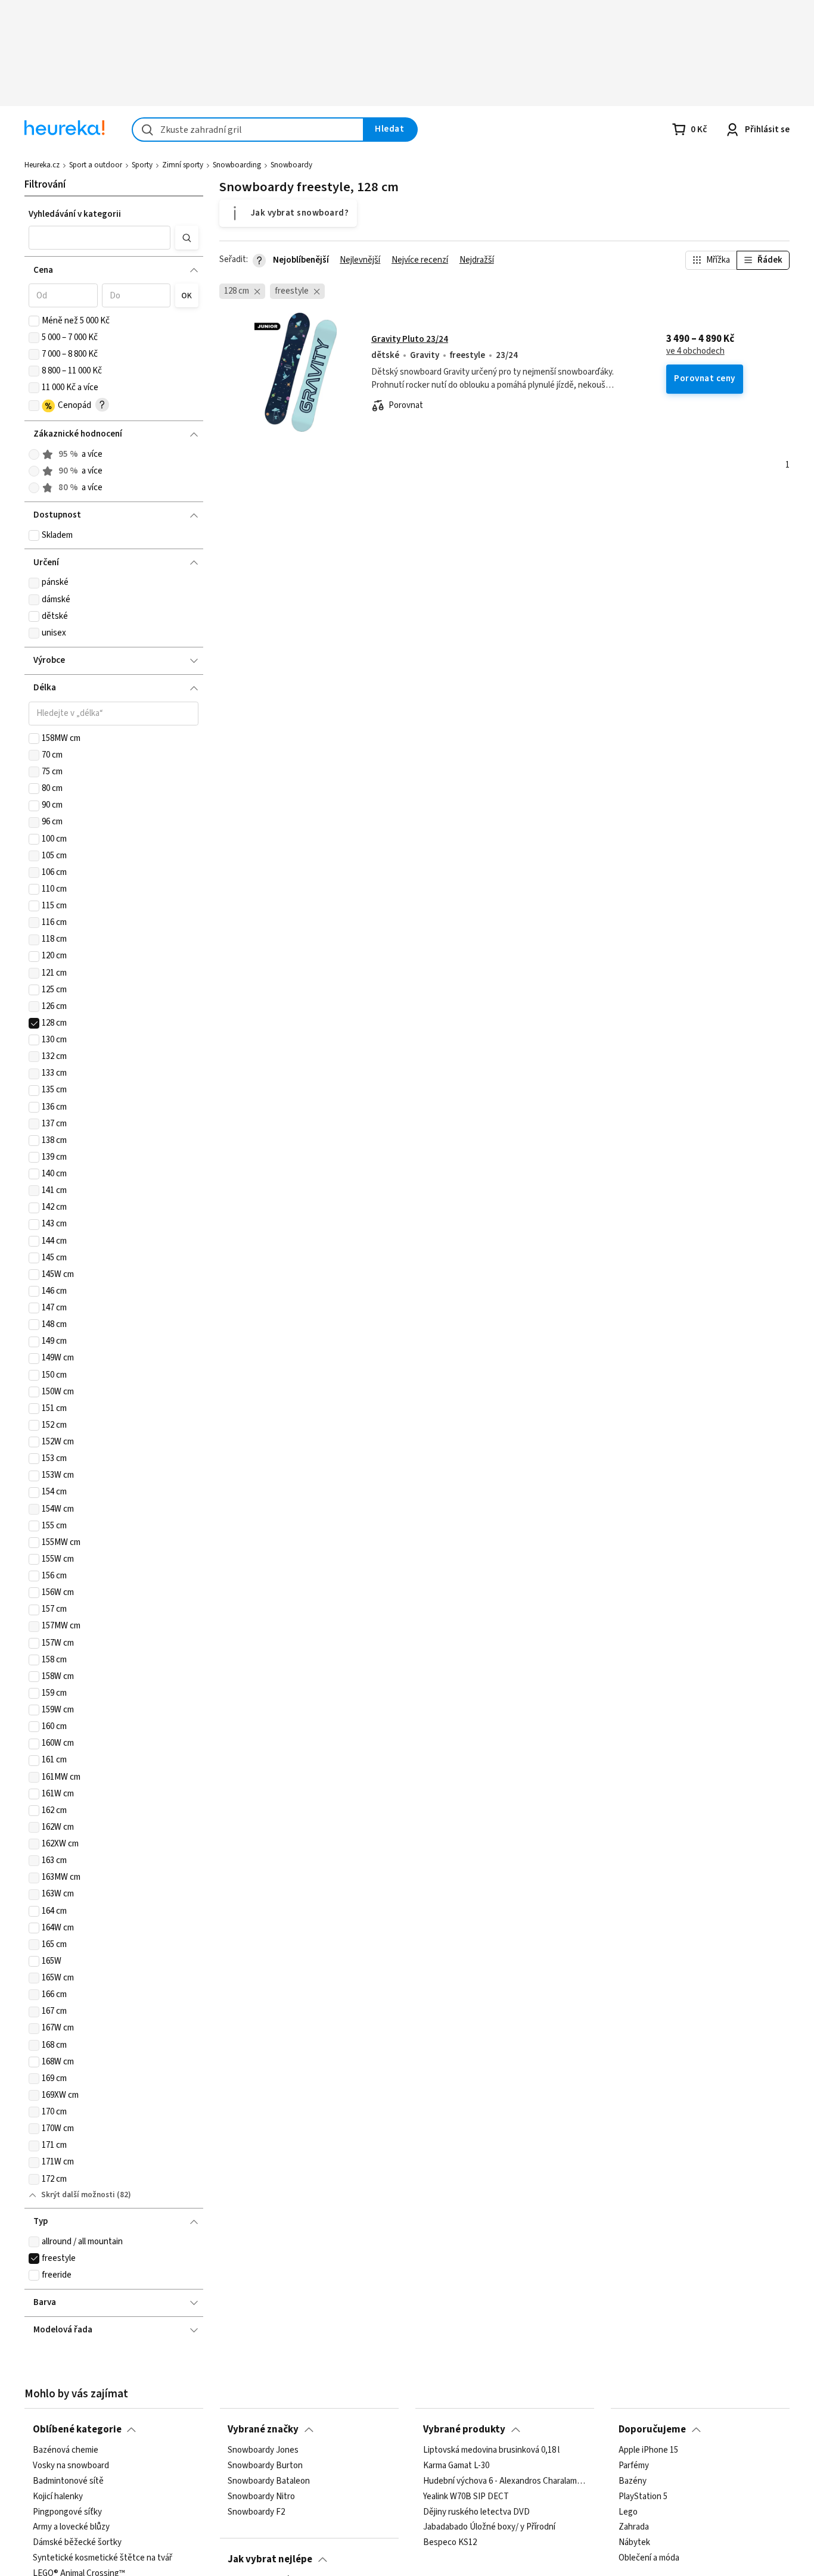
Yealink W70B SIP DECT (466, 2497)
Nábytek (634, 2543)
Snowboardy (291, 165)
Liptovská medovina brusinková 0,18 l (491, 2450)
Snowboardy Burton (265, 2466)
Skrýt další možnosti (78, 2195)
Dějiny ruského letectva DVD (476, 2512)
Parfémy (634, 2466)
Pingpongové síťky (67, 2512)
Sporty (142, 165)
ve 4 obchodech (695, 351)
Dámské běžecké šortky (77, 2543)
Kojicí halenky (58, 2497)
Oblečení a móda (649, 2558)
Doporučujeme (652, 2429)
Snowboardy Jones (263, 2450)
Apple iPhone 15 (648, 2450)
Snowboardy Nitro (261, 2497)
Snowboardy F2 (256, 2512)
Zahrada (634, 2527)
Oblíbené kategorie (77, 2429)
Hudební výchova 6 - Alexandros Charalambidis (504, 2481)
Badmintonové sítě (68, 2481)
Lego (628, 2512)
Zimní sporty (183, 165)
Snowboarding (237, 165)
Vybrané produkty (464, 2429)
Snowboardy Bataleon (269, 2481)
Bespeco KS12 (450, 2543)
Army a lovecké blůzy (71, 2527)
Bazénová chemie (66, 2450)
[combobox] (248, 130)
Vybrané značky (263, 2429)
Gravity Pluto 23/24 (410, 339)
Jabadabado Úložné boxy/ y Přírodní (489, 2527)
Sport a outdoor (96, 165)
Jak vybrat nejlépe (270, 2559)
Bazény (633, 2481)
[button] (100, 238)
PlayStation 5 (643, 2497)
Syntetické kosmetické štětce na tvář (102, 2558)
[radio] (34, 454)
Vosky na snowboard (71, 2466)
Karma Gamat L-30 (456, 2466)
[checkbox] (34, 321)
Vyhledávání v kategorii (75, 214)
